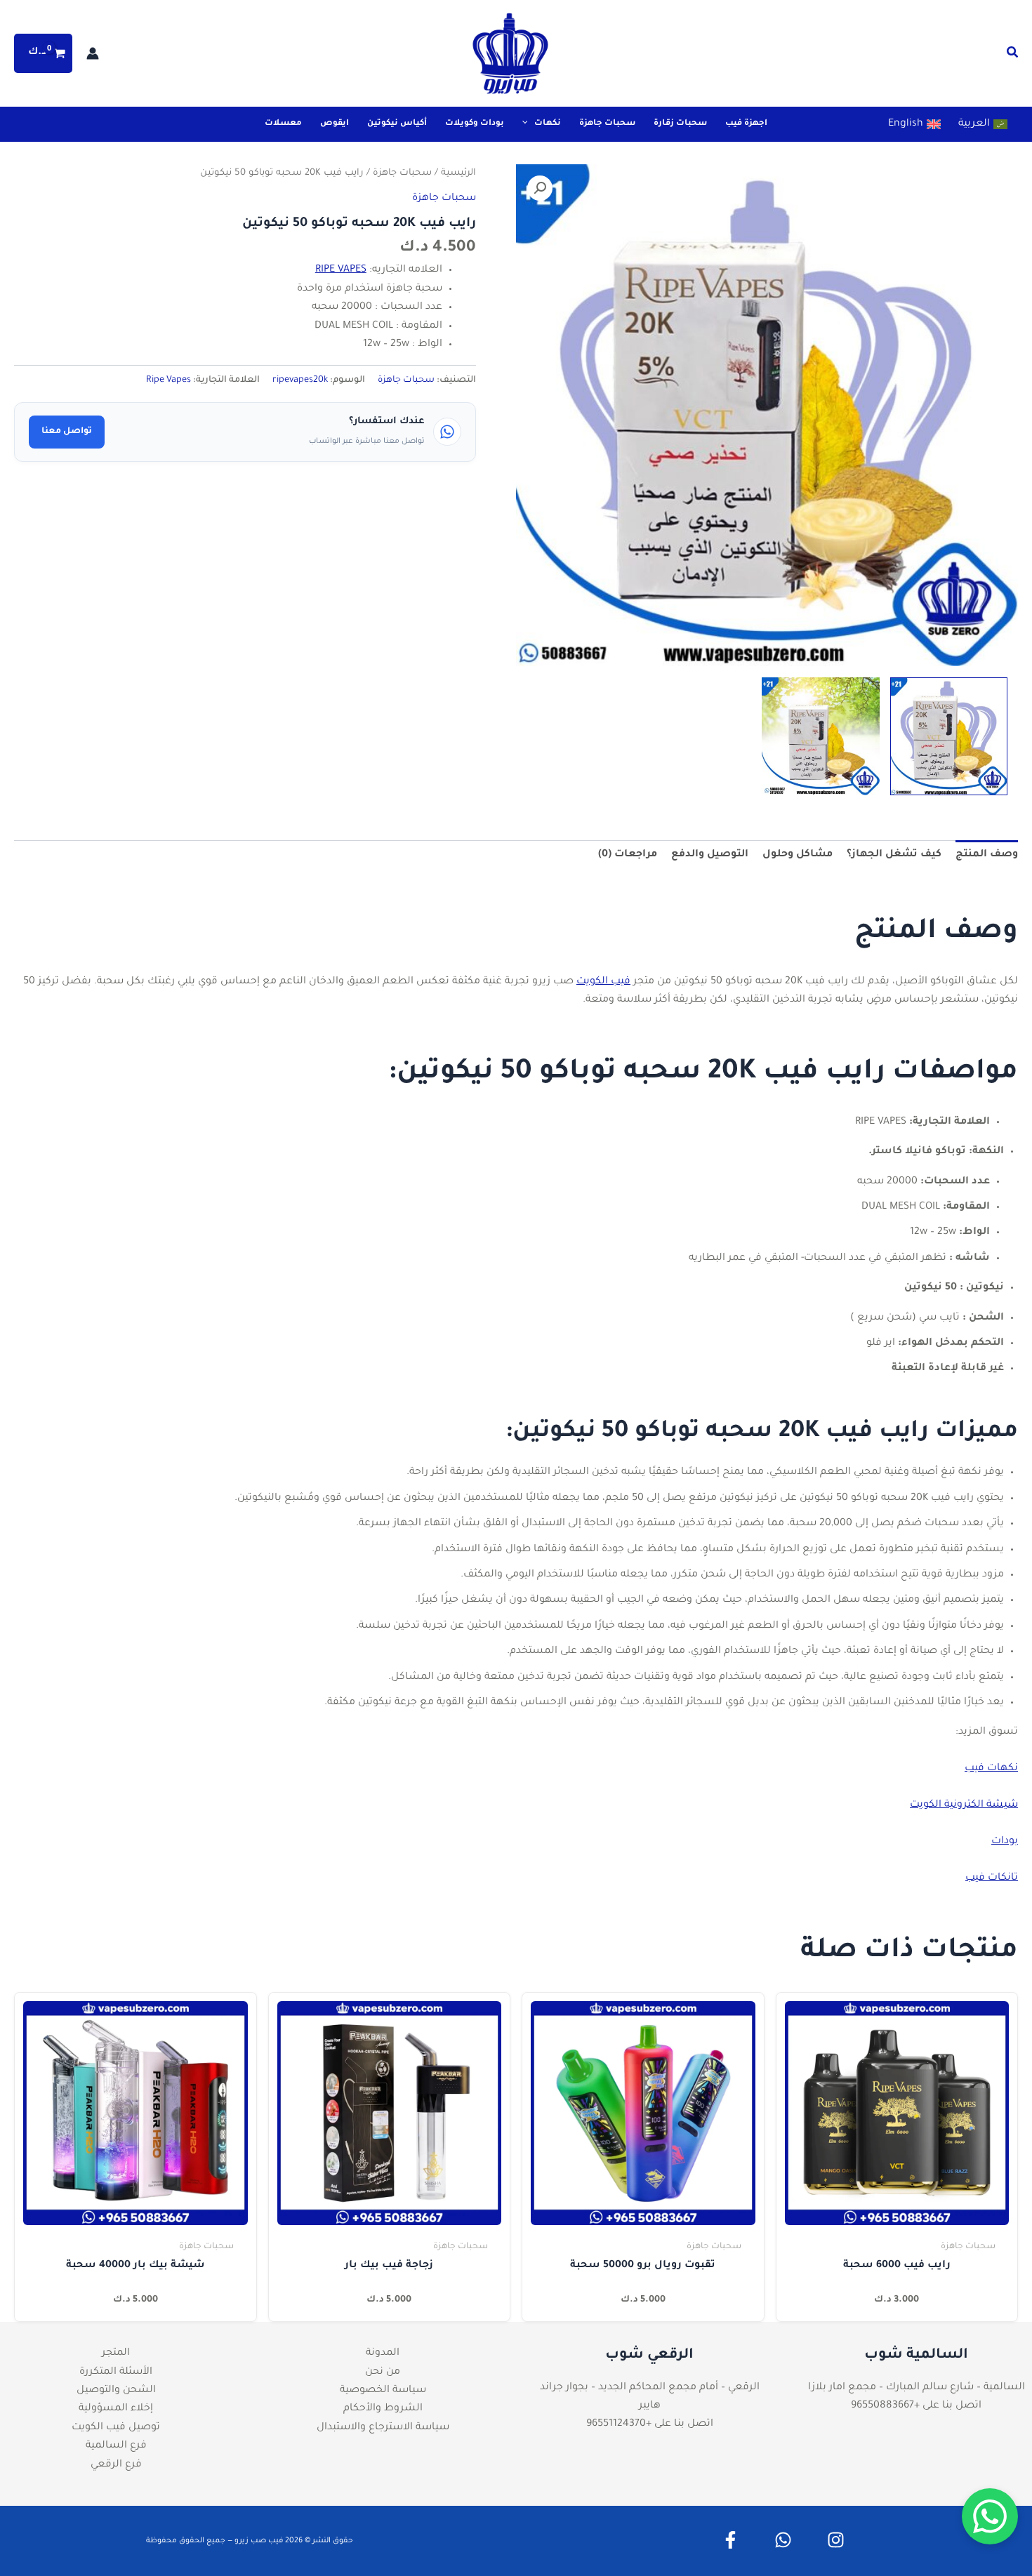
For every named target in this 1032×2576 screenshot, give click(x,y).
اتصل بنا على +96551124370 (650, 2424)
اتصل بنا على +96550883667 (916, 2406)
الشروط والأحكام (383, 2409)
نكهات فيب (991, 1769)
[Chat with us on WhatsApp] (990, 2516)
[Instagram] (836, 2540)
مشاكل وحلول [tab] (798, 855)
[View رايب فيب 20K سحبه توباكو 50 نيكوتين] (821, 736)
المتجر (116, 2353)
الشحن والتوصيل (116, 2391)
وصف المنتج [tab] (987, 855)
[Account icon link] (93, 53)
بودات (1005, 1842)
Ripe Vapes (168, 380)
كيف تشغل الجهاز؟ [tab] (894, 855)
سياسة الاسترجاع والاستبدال (383, 2428)
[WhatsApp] (783, 2540)
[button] (1012, 56)
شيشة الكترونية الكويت (964, 1805)
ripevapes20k (300, 380)
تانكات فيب (992, 1878)
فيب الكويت (603, 982)
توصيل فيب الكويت (116, 2428)
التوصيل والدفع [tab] (710, 855)
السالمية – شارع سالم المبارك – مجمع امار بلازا (917, 2388)
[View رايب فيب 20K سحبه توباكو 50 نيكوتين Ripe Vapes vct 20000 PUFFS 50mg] (949, 736)
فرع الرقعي (116, 2465)
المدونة (383, 2353)
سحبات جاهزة (402, 173)
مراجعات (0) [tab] (628, 855)
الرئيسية (458, 173)
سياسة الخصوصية (383, 2391)
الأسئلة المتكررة (116, 2372)
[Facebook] (730, 2540)
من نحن (383, 2372)
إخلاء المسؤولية (116, 2409)
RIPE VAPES (341, 270)
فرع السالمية (116, 2446)
